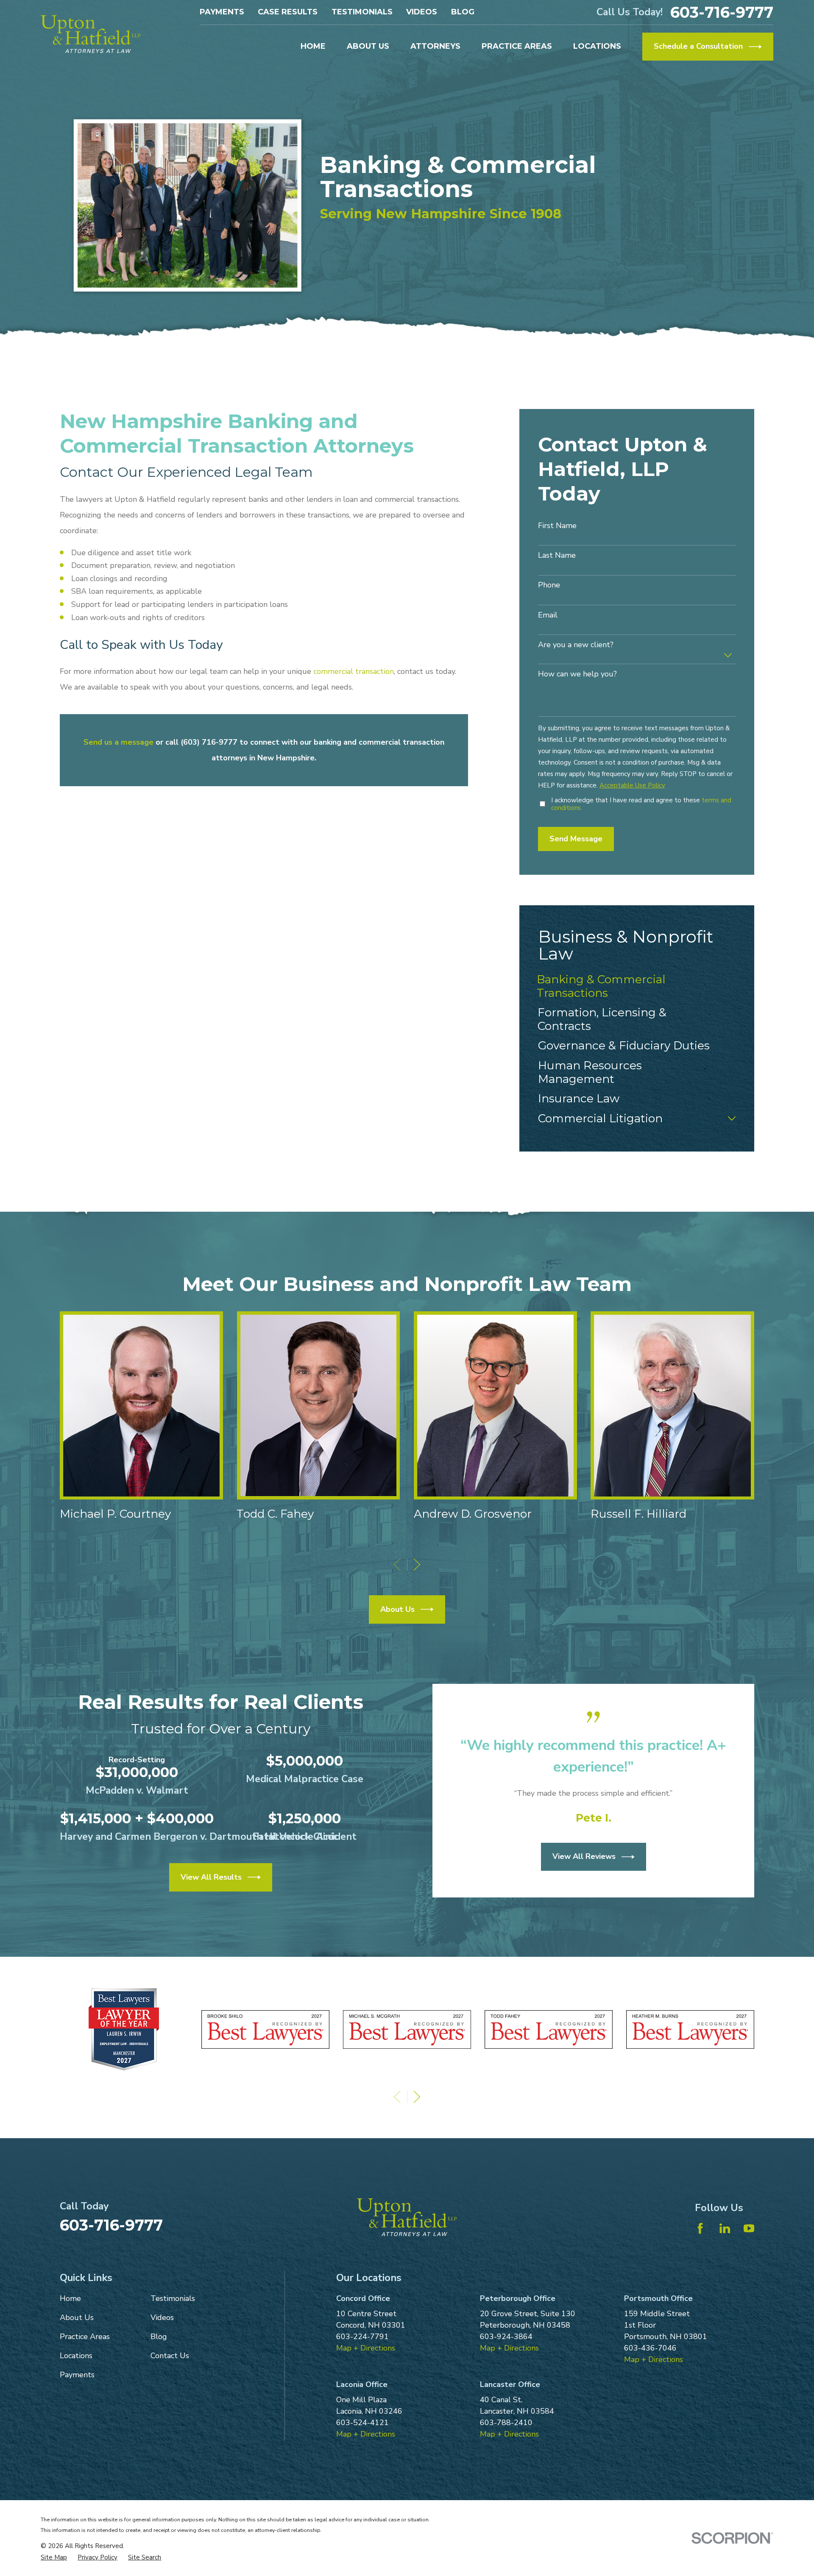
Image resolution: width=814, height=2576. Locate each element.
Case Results (288, 12)
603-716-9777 (722, 12)
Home (70, 2298)
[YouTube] (749, 2228)
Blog (463, 12)
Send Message (576, 839)
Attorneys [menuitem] (435, 46)
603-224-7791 (362, 2337)
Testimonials (362, 12)
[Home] (91, 34)
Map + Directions (366, 2348)
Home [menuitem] (313, 46)
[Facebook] (700, 2228)
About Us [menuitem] (368, 46)
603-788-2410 (506, 2423)
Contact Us (170, 2356)
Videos (422, 12)
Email (548, 615)
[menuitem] (637, 986)
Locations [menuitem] (597, 46)
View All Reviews (584, 1856)
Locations (76, 2356)
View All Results (211, 1877)
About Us (397, 1609)
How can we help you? (577, 674)
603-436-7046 (650, 2348)
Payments (222, 12)
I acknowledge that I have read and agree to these (641, 804)
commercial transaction (354, 671)
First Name (557, 526)
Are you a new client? (576, 645)
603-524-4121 (362, 2423)
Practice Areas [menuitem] (517, 46)
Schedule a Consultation (698, 46)
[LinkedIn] (725, 2228)
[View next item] (417, 1565)
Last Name (557, 556)
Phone (549, 585)
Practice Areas (85, 2337)
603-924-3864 (506, 2337)
